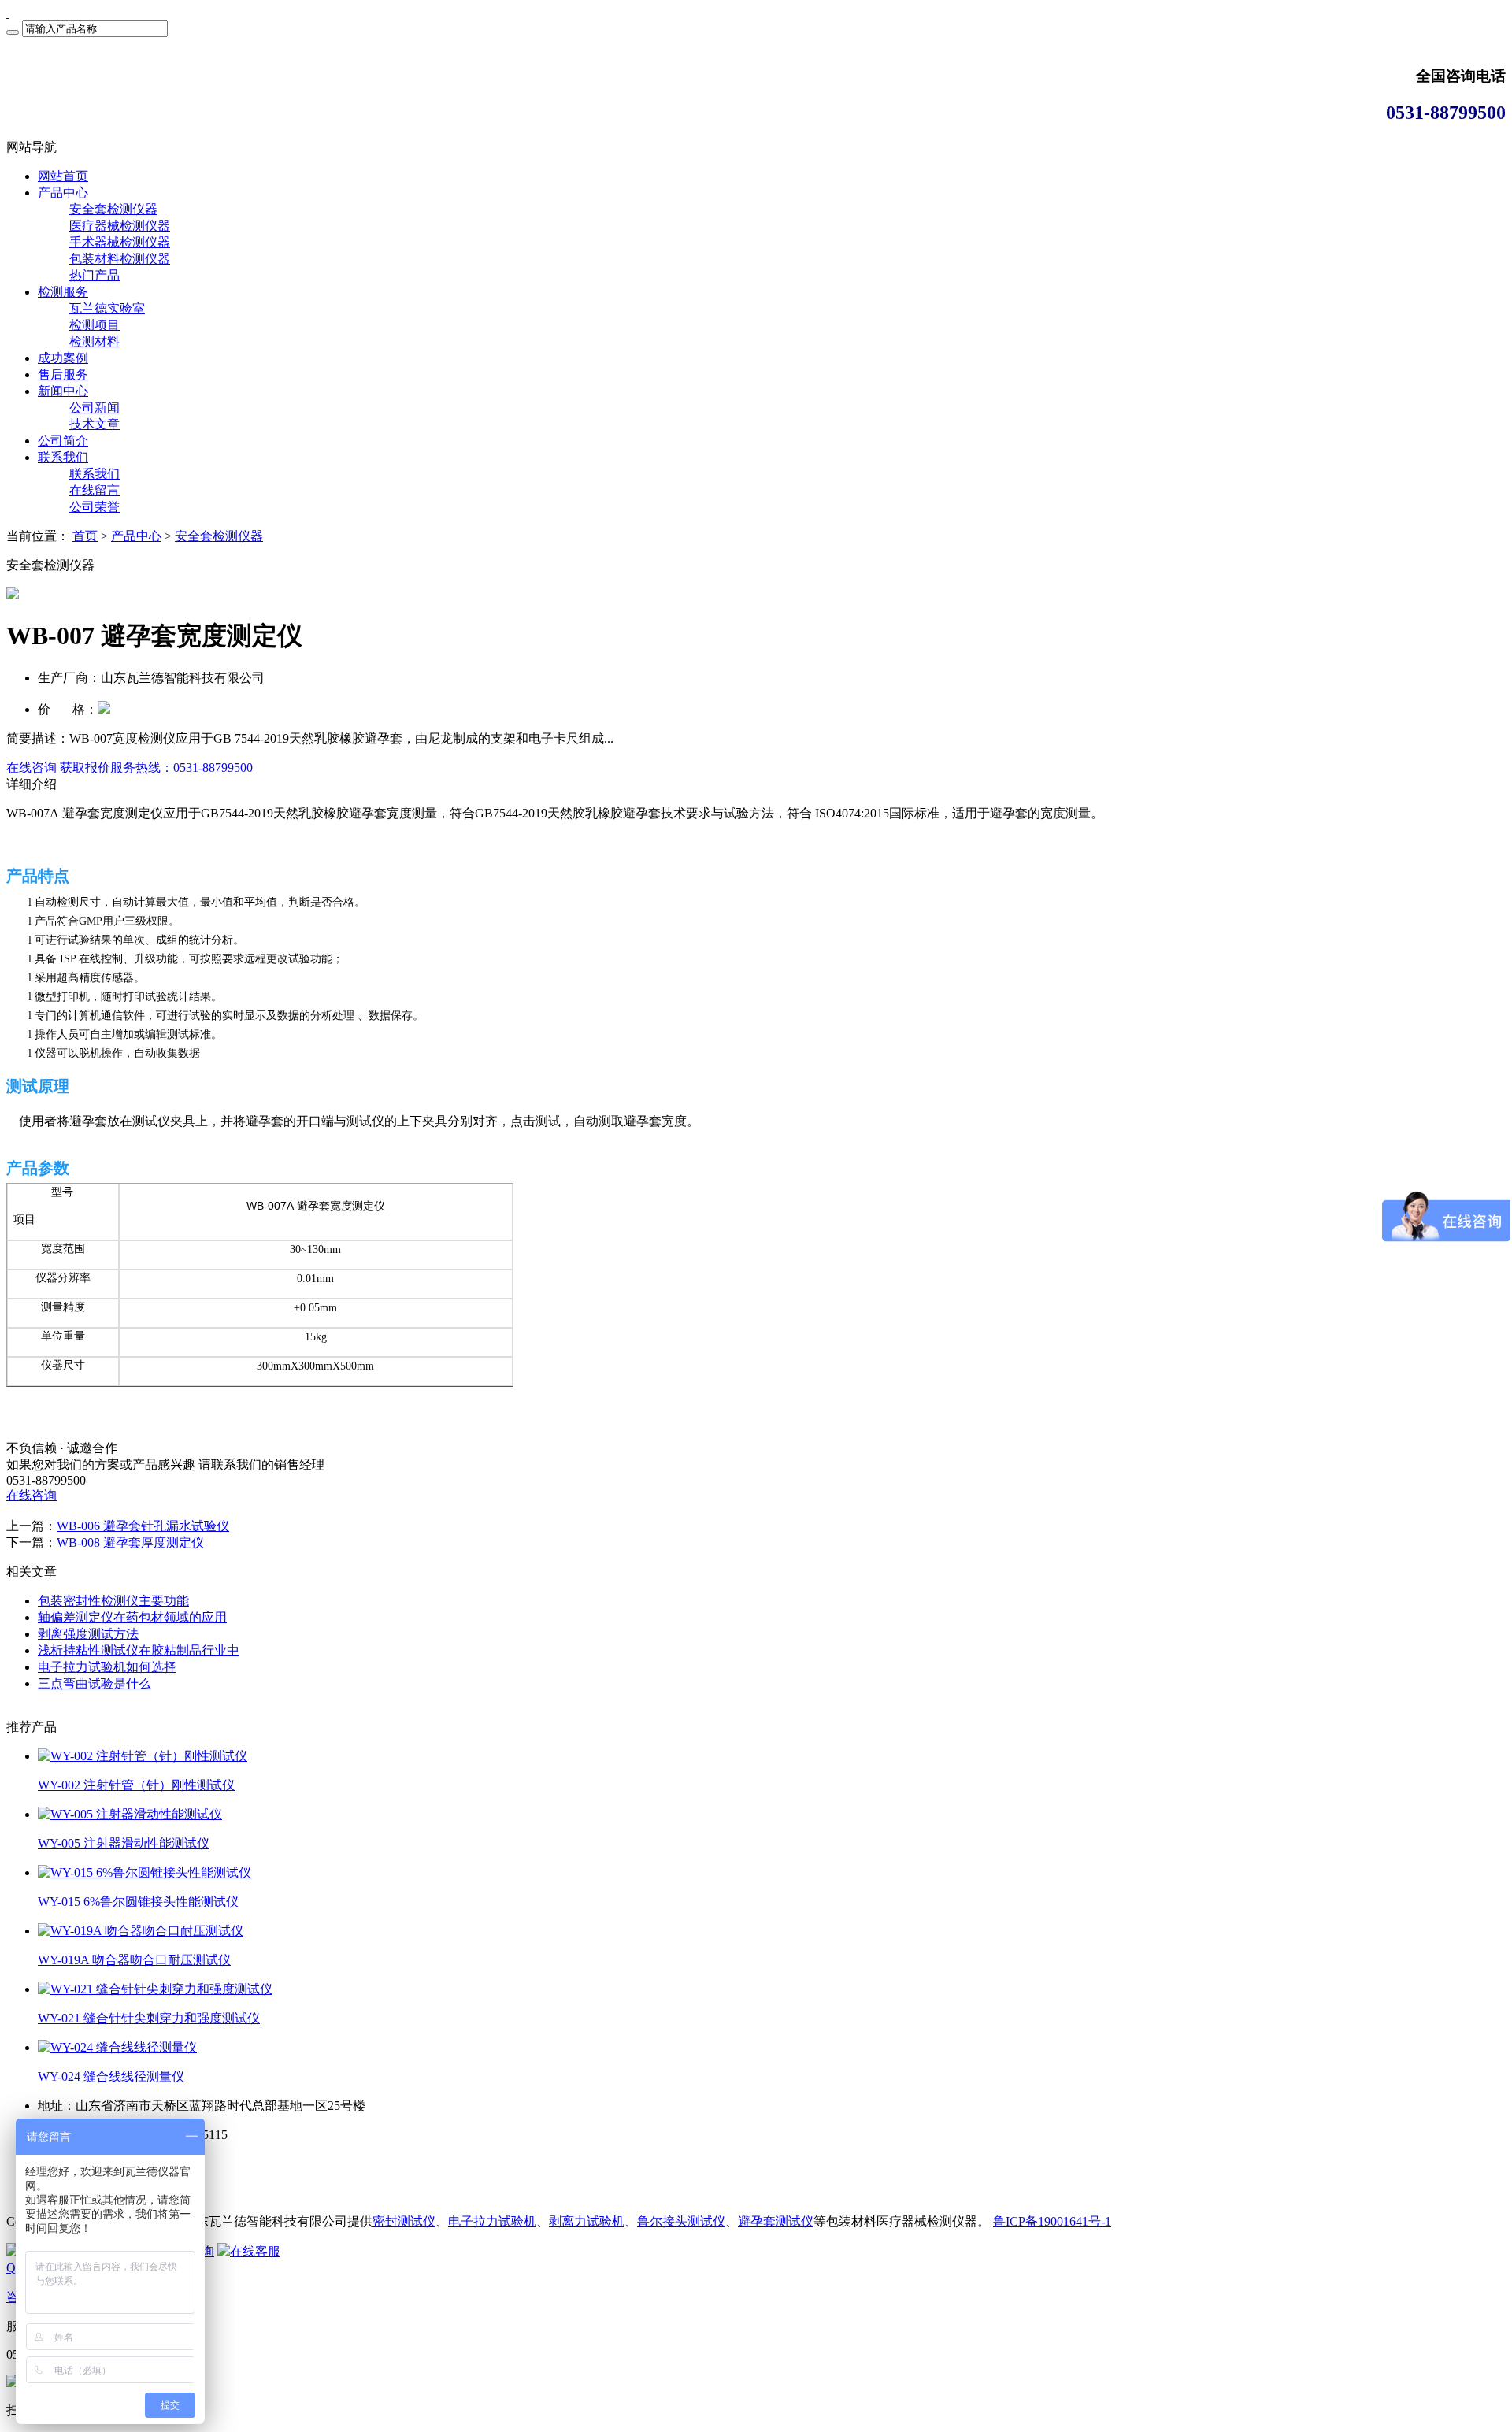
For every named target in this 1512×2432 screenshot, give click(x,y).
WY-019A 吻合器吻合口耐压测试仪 (134, 1960)
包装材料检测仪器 (120, 259)
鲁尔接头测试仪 (681, 2221)
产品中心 (63, 193)
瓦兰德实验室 (107, 308)
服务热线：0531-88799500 (182, 767)
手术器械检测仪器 (120, 242)
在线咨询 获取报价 (58, 767)
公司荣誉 (94, 507)
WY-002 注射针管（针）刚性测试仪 (136, 1785)
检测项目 (94, 325)
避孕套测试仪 (776, 2221)
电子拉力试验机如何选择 (107, 1667)
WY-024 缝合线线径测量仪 (111, 2076)
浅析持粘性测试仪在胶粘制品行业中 (139, 1650)
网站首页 (63, 176)
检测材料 (94, 341)
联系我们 (63, 457)
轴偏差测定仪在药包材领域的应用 (132, 1617)
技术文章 (94, 424)
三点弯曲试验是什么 (94, 1683)
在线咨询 (31, 1495)
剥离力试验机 (587, 2221)
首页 (85, 536)
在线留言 (94, 490)
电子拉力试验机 (492, 2221)
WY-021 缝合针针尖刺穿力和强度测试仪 (149, 2018)
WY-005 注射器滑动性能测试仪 (124, 1843)
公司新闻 (94, 408)
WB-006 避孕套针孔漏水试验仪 (143, 1526)
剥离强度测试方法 (88, 1634)
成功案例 (63, 358)
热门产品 (94, 275)
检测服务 (63, 292)
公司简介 (63, 441)
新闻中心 (63, 391)
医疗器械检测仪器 (120, 226)
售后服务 (63, 374)
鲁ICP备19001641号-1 (1052, 2221)
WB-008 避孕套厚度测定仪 (130, 1542)
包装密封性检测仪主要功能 (113, 1601)
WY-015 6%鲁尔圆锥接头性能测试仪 (138, 1902)
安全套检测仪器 (113, 209)
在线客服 (255, 2251)
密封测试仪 (404, 2221)
